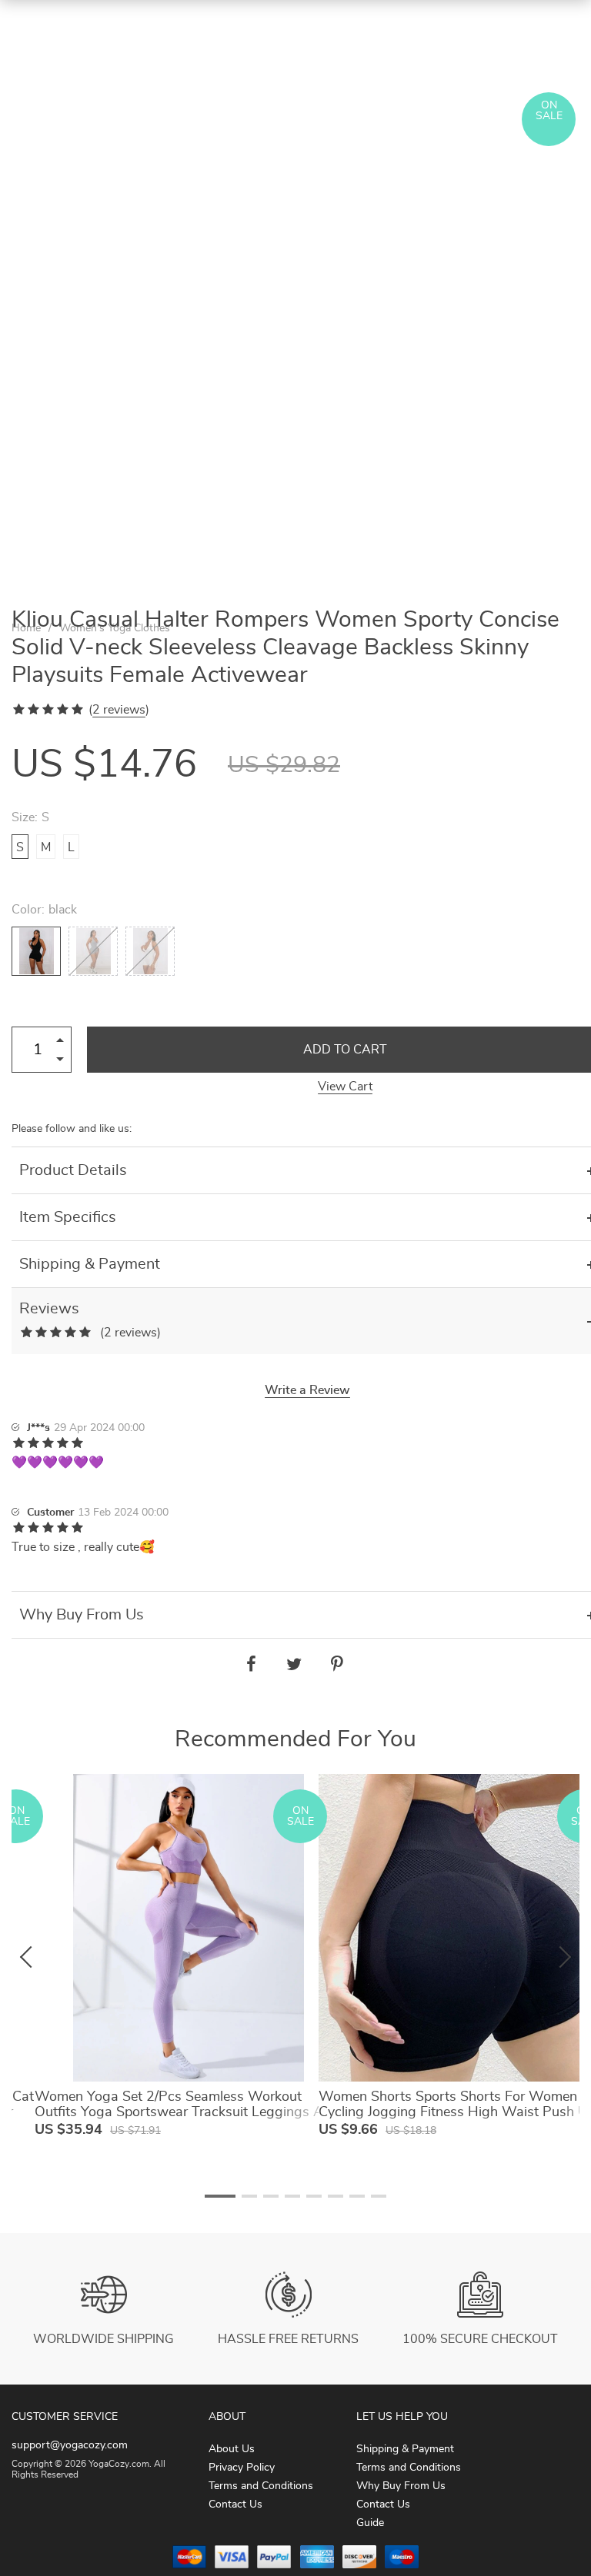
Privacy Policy (242, 2468)
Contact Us (235, 2504)
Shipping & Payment (405, 2449)
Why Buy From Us (401, 2486)
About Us (232, 2449)
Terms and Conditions (261, 2486)
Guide (370, 2523)
